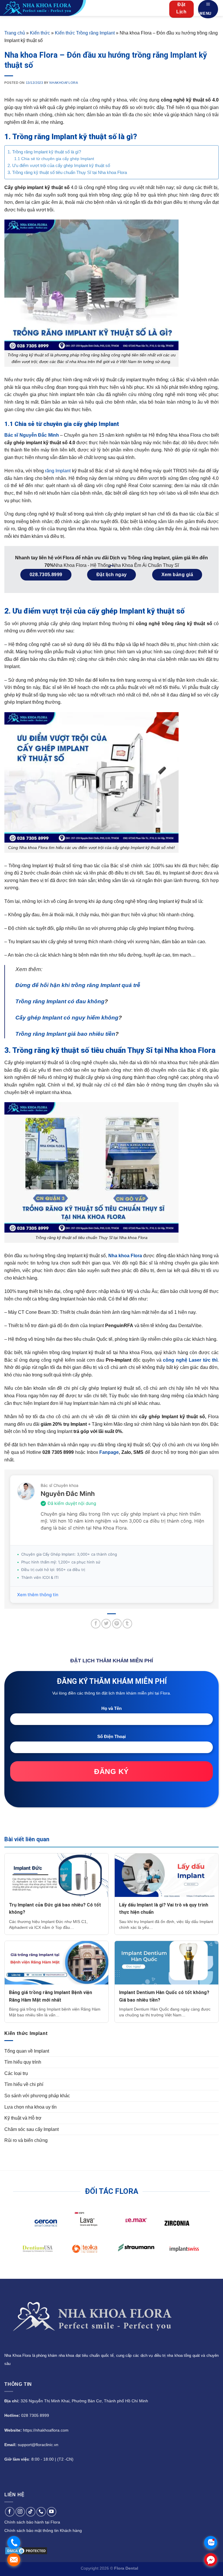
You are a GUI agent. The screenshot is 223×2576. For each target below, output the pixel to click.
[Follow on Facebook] (10, 2512)
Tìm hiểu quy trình (23, 2062)
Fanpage (109, 1452)
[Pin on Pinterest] (117, 1624)
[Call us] (41, 2512)
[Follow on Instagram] (20, 2512)
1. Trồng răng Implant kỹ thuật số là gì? (44, 152)
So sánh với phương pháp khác (37, 2096)
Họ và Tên (111, 1708)
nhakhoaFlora (64, 83)
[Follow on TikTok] (31, 2512)
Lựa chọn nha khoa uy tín (30, 2107)
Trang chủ (15, 33)
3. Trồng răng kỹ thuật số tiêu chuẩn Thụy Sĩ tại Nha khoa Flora (67, 172)
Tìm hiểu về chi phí (24, 2084)
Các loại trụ (16, 2073)
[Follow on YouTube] (52, 2512)
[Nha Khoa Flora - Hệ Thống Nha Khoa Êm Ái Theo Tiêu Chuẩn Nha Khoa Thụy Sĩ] (58, 8)
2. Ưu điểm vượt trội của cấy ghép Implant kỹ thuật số (59, 165)
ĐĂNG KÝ (111, 1771)
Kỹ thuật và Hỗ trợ (23, 2118)
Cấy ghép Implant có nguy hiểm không (67, 1018)
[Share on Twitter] (106, 1624)
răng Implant (58, 471)
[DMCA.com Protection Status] (26, 2550)
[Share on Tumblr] (127, 1624)
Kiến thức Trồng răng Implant (85, 33)
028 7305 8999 (35, 2415)
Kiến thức (40, 33)
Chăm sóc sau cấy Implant (32, 2129)
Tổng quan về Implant (27, 2051)
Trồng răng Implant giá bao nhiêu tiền (65, 1034)
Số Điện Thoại (111, 1736)
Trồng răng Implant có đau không (60, 1001)
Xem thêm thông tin (38, 1595)
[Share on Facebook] (96, 1624)
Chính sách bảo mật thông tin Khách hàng (43, 2530)
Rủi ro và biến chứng (26, 2140)
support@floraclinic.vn (38, 2445)
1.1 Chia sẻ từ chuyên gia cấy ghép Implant (54, 159)
